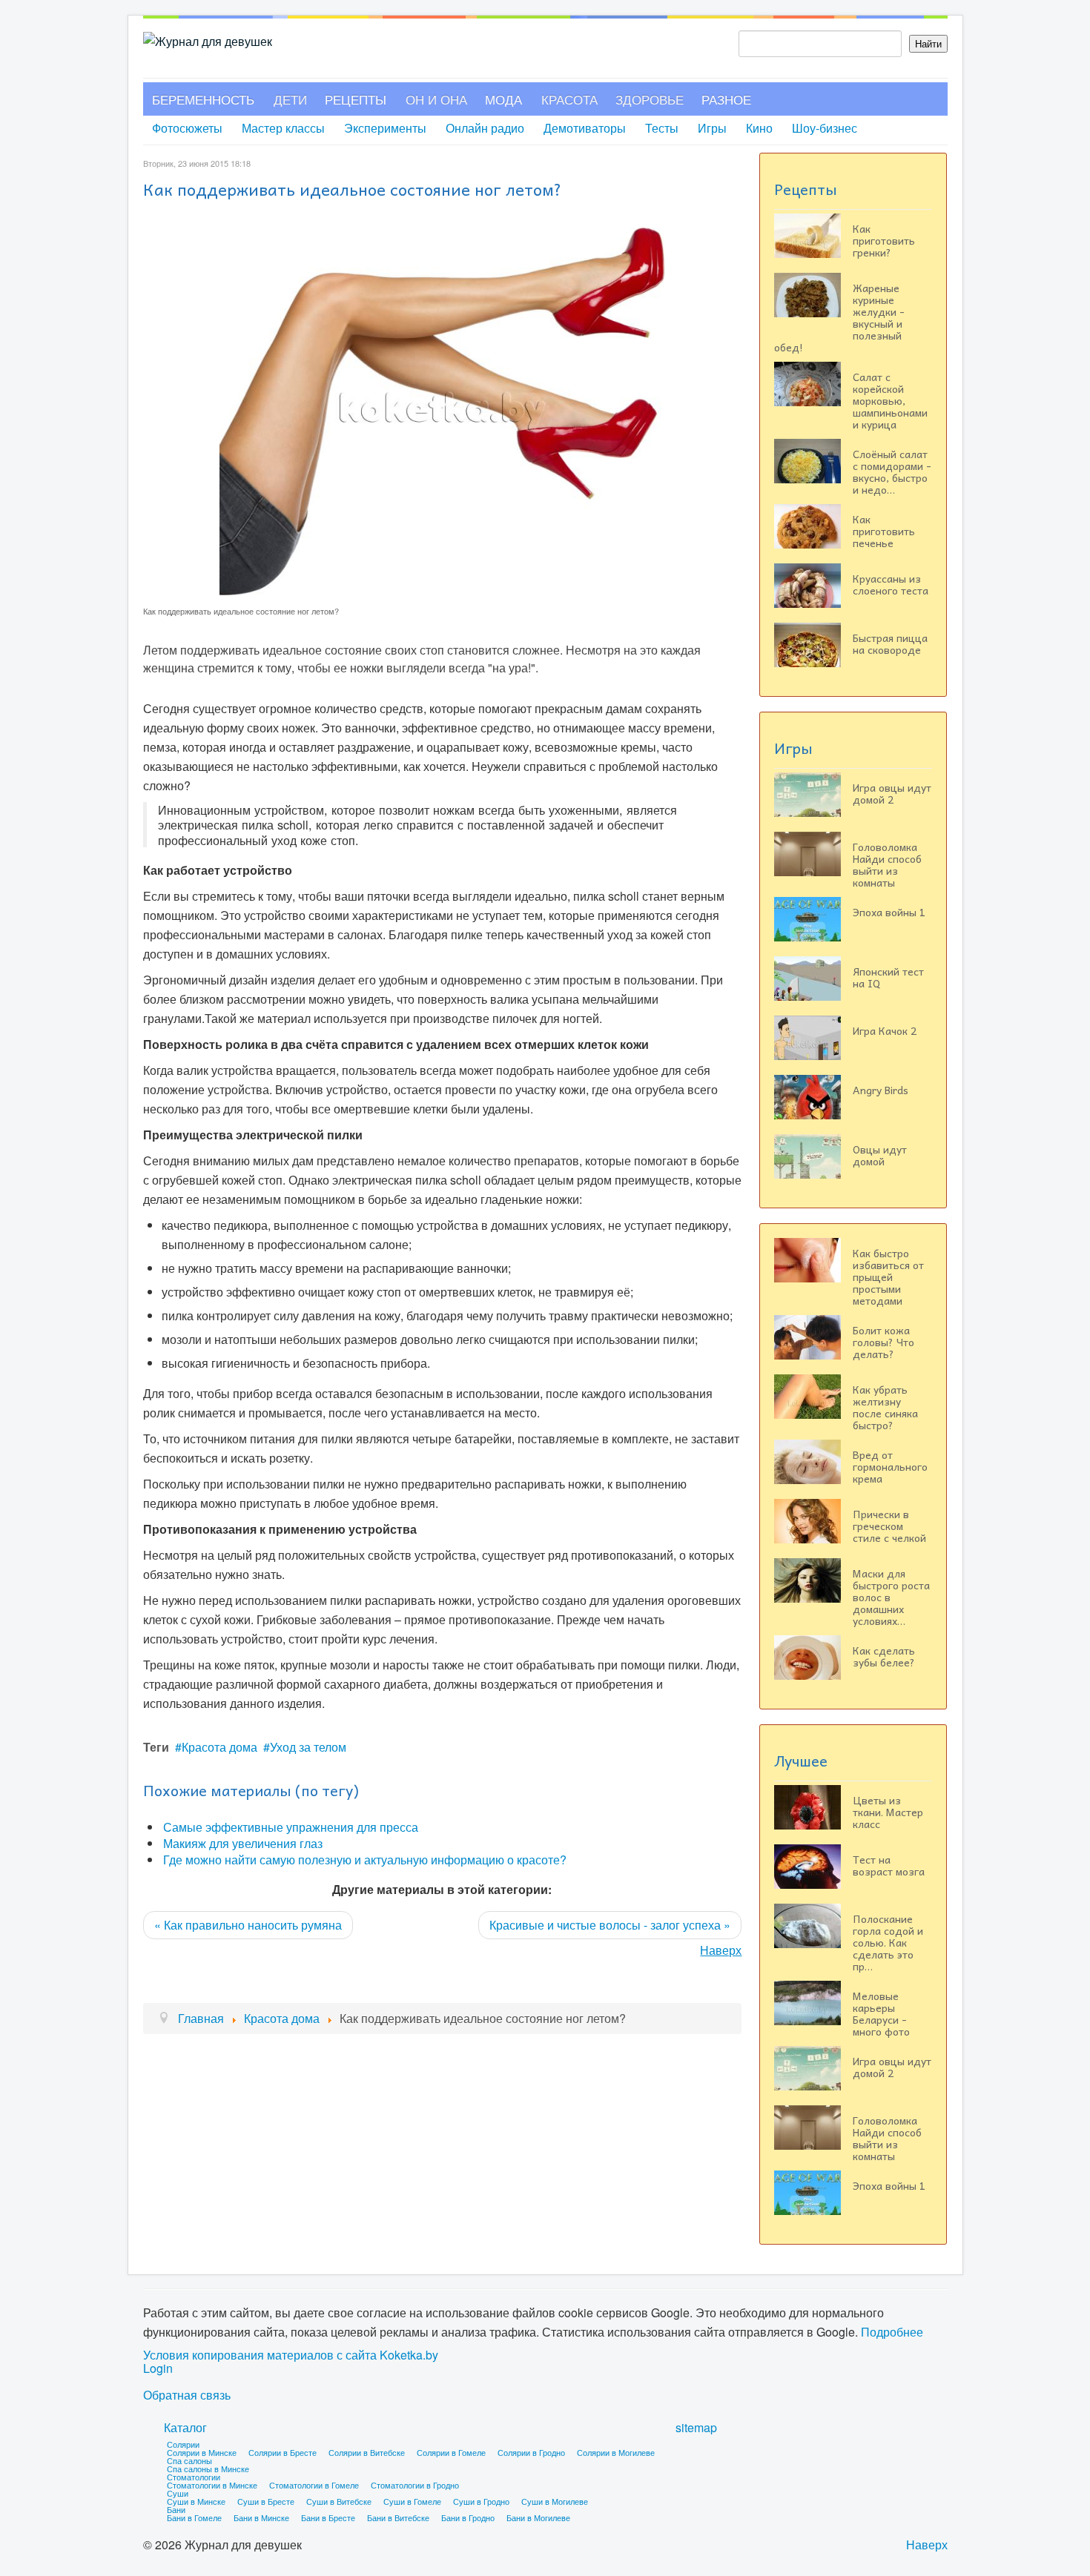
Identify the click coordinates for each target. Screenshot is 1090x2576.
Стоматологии (194, 2477)
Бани (176, 2509)
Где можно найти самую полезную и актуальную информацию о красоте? (365, 1860)
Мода (503, 99)
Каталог (185, 2427)
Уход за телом (308, 1747)
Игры (712, 128)
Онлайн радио (485, 128)
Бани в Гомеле (194, 2517)
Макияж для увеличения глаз (243, 1843)
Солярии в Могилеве (616, 2452)
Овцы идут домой (880, 1155)
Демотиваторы (585, 128)
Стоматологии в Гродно (415, 2485)
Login (158, 2368)
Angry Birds (881, 1090)
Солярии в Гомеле (451, 2452)
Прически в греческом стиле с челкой (889, 1526)
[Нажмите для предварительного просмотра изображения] (442, 410)
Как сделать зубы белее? (884, 1656)
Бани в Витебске (398, 2517)
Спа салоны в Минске (208, 2469)
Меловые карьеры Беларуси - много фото (881, 2013)
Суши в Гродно (481, 2501)
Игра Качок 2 (885, 1030)
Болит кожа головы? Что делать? (883, 1342)
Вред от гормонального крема (890, 1466)
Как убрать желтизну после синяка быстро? (885, 1407)
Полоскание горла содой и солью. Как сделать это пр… (888, 1942)
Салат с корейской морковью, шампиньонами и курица (890, 400)
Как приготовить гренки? (884, 240)
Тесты (662, 128)
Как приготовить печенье (884, 531)
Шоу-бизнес (825, 128)
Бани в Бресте (328, 2517)
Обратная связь (187, 2395)
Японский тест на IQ (888, 977)
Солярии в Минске (202, 2452)
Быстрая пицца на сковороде (890, 643)
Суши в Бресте (266, 2501)
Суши (178, 2493)
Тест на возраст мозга (889, 1865)
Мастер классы (283, 128)
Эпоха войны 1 (889, 912)
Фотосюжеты (187, 128)
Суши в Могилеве (555, 2501)
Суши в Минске (196, 2501)
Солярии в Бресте (283, 2452)
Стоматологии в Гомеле (314, 2485)
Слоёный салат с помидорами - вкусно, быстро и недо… (892, 471)
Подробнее (892, 2332)
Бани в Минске (261, 2517)
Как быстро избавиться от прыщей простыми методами (888, 1277)
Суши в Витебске (339, 2501)
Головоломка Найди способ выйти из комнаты (887, 864)
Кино (759, 128)
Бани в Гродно (468, 2517)
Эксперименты (385, 128)
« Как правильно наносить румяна (248, 1925)
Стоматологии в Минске (212, 2485)
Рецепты (356, 99)
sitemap (696, 2427)
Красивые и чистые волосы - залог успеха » (610, 1925)
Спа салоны (189, 2460)
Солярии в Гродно (531, 2452)
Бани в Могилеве (538, 2517)
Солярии (183, 2444)
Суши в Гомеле (412, 2501)
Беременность (203, 99)
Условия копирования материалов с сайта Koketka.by (291, 2355)
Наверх (721, 1950)
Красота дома (219, 1747)
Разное (726, 99)
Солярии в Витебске (367, 2452)
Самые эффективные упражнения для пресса (291, 1827)
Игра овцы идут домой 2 (892, 793)
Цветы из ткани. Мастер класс (888, 1812)
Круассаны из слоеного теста (891, 584)
